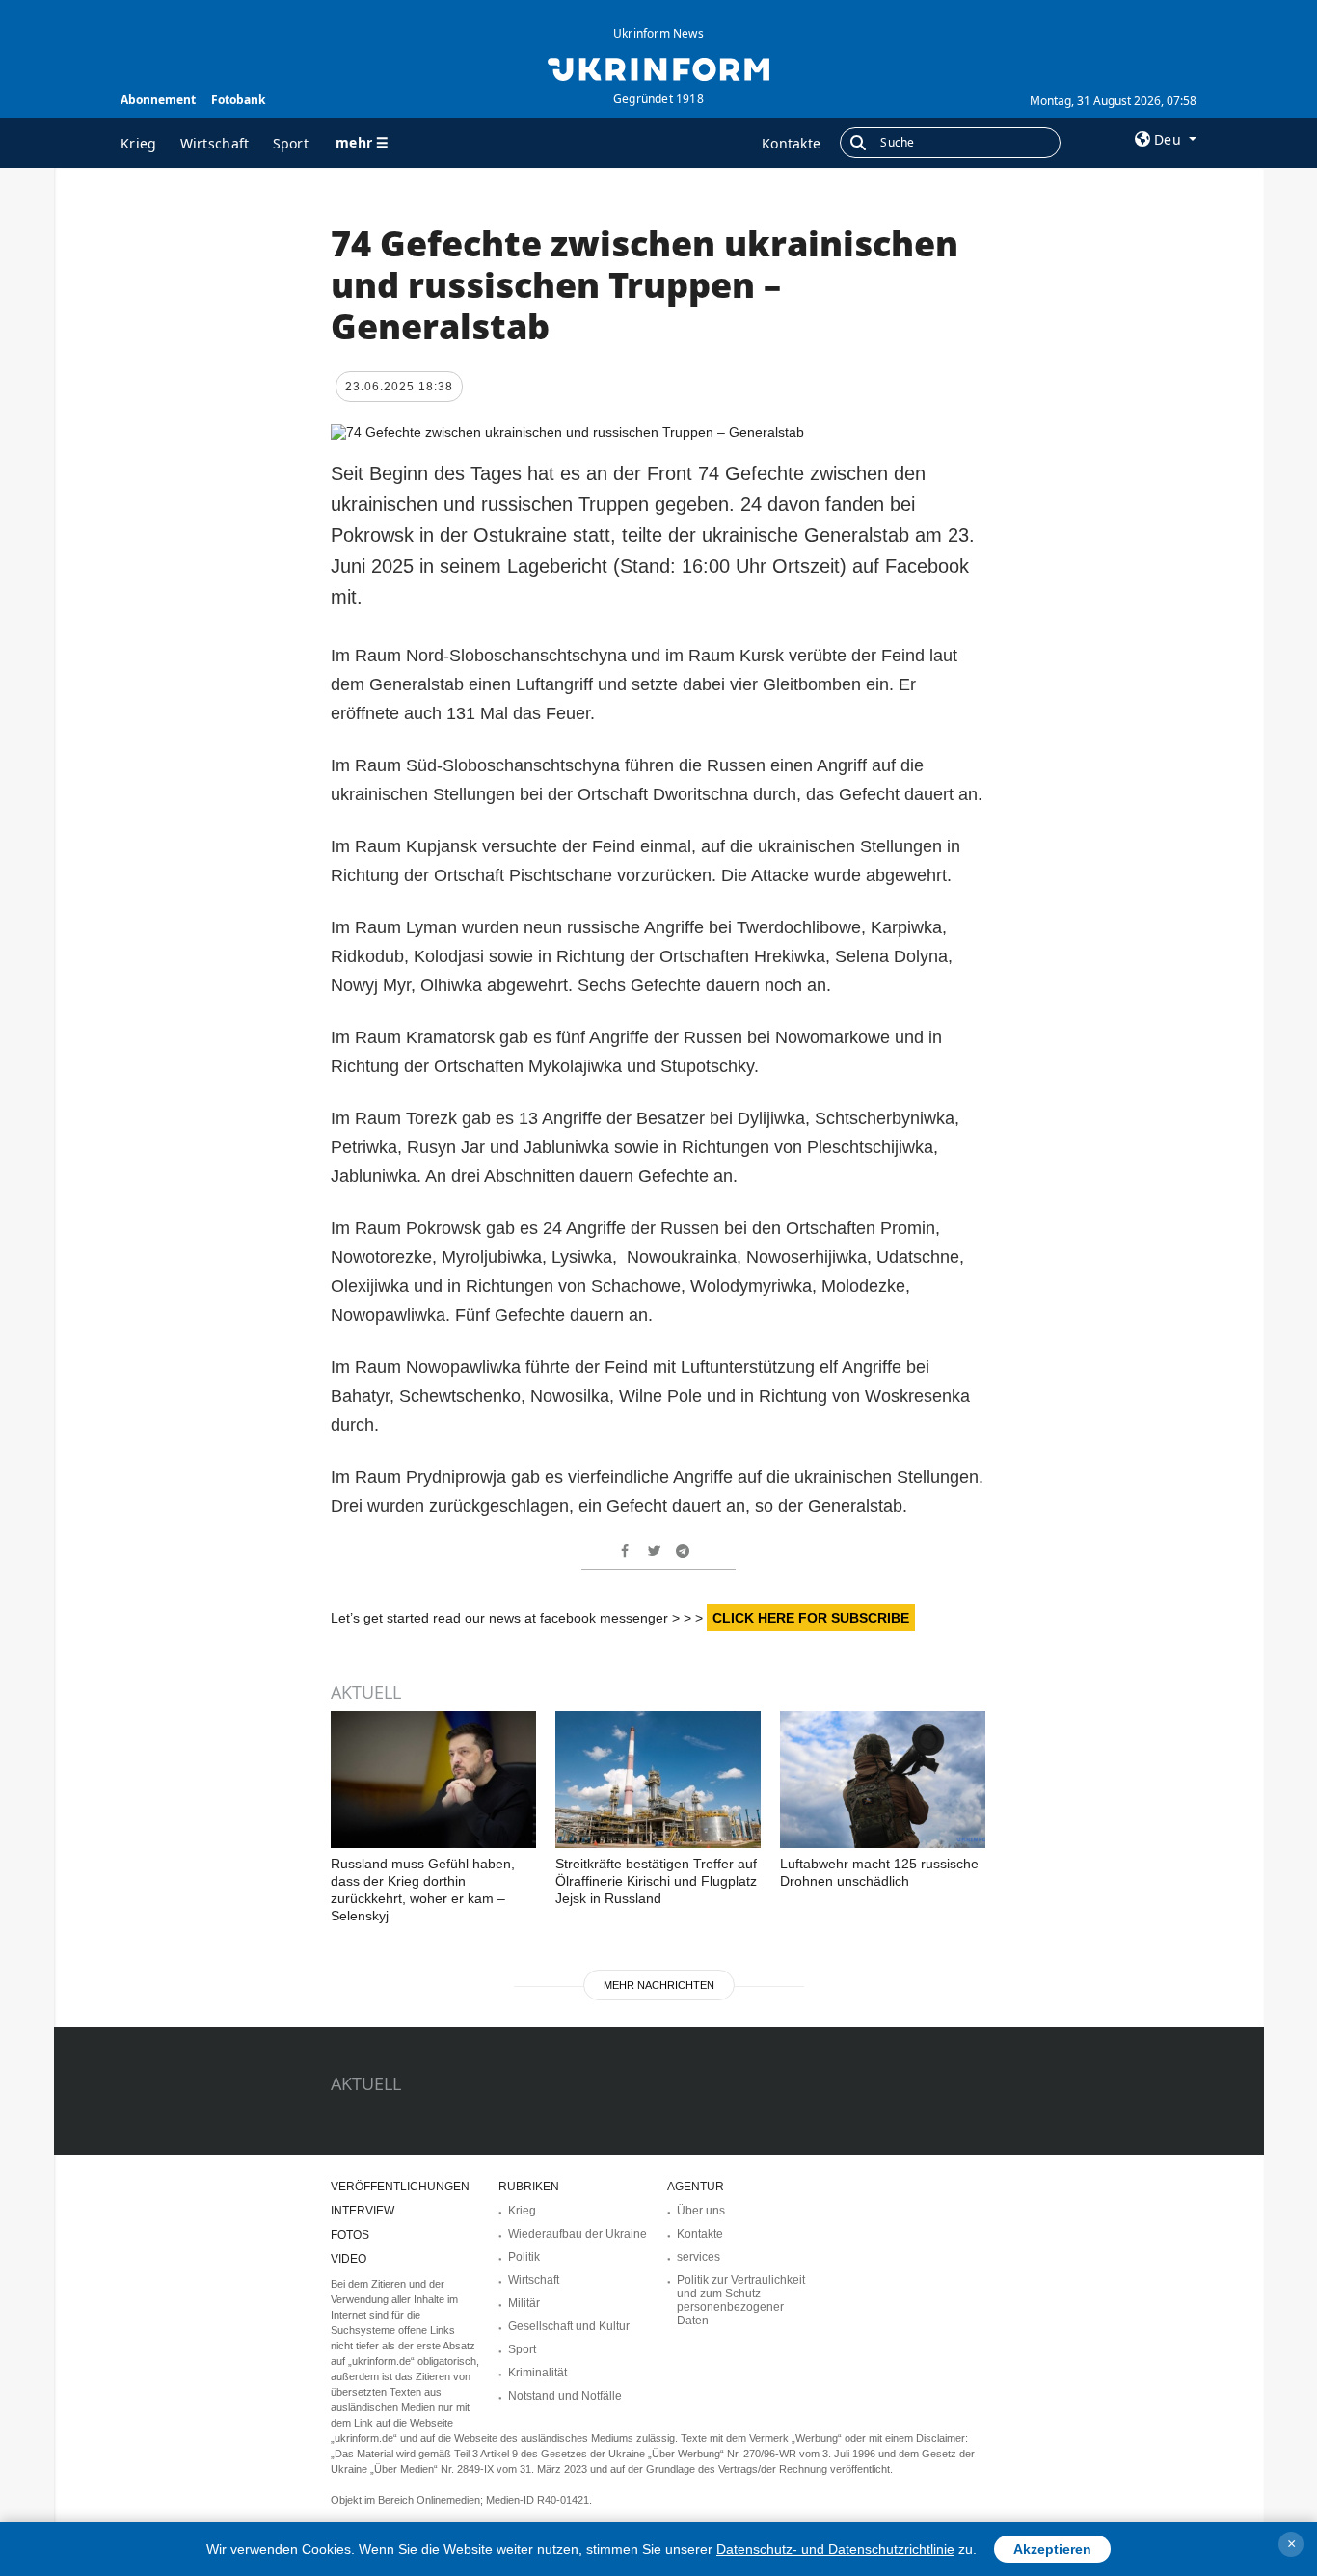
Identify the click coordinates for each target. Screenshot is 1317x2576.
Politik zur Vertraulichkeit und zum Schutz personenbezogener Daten (741, 2300)
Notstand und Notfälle (565, 2396)
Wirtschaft (215, 143)
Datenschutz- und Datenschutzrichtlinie (835, 2549)
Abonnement (158, 100)
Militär (524, 2303)
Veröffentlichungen (400, 2187)
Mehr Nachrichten (659, 1985)
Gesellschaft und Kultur (569, 2326)
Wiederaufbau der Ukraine (578, 2234)
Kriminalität (538, 2373)
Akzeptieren (1052, 2549)
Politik (524, 2257)
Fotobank (238, 100)
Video (349, 2259)
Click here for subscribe (811, 1618)
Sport (291, 143)
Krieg (139, 143)
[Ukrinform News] (658, 67)
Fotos (350, 2235)
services (699, 2257)
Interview (363, 2211)
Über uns (701, 2211)
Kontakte (791, 143)
